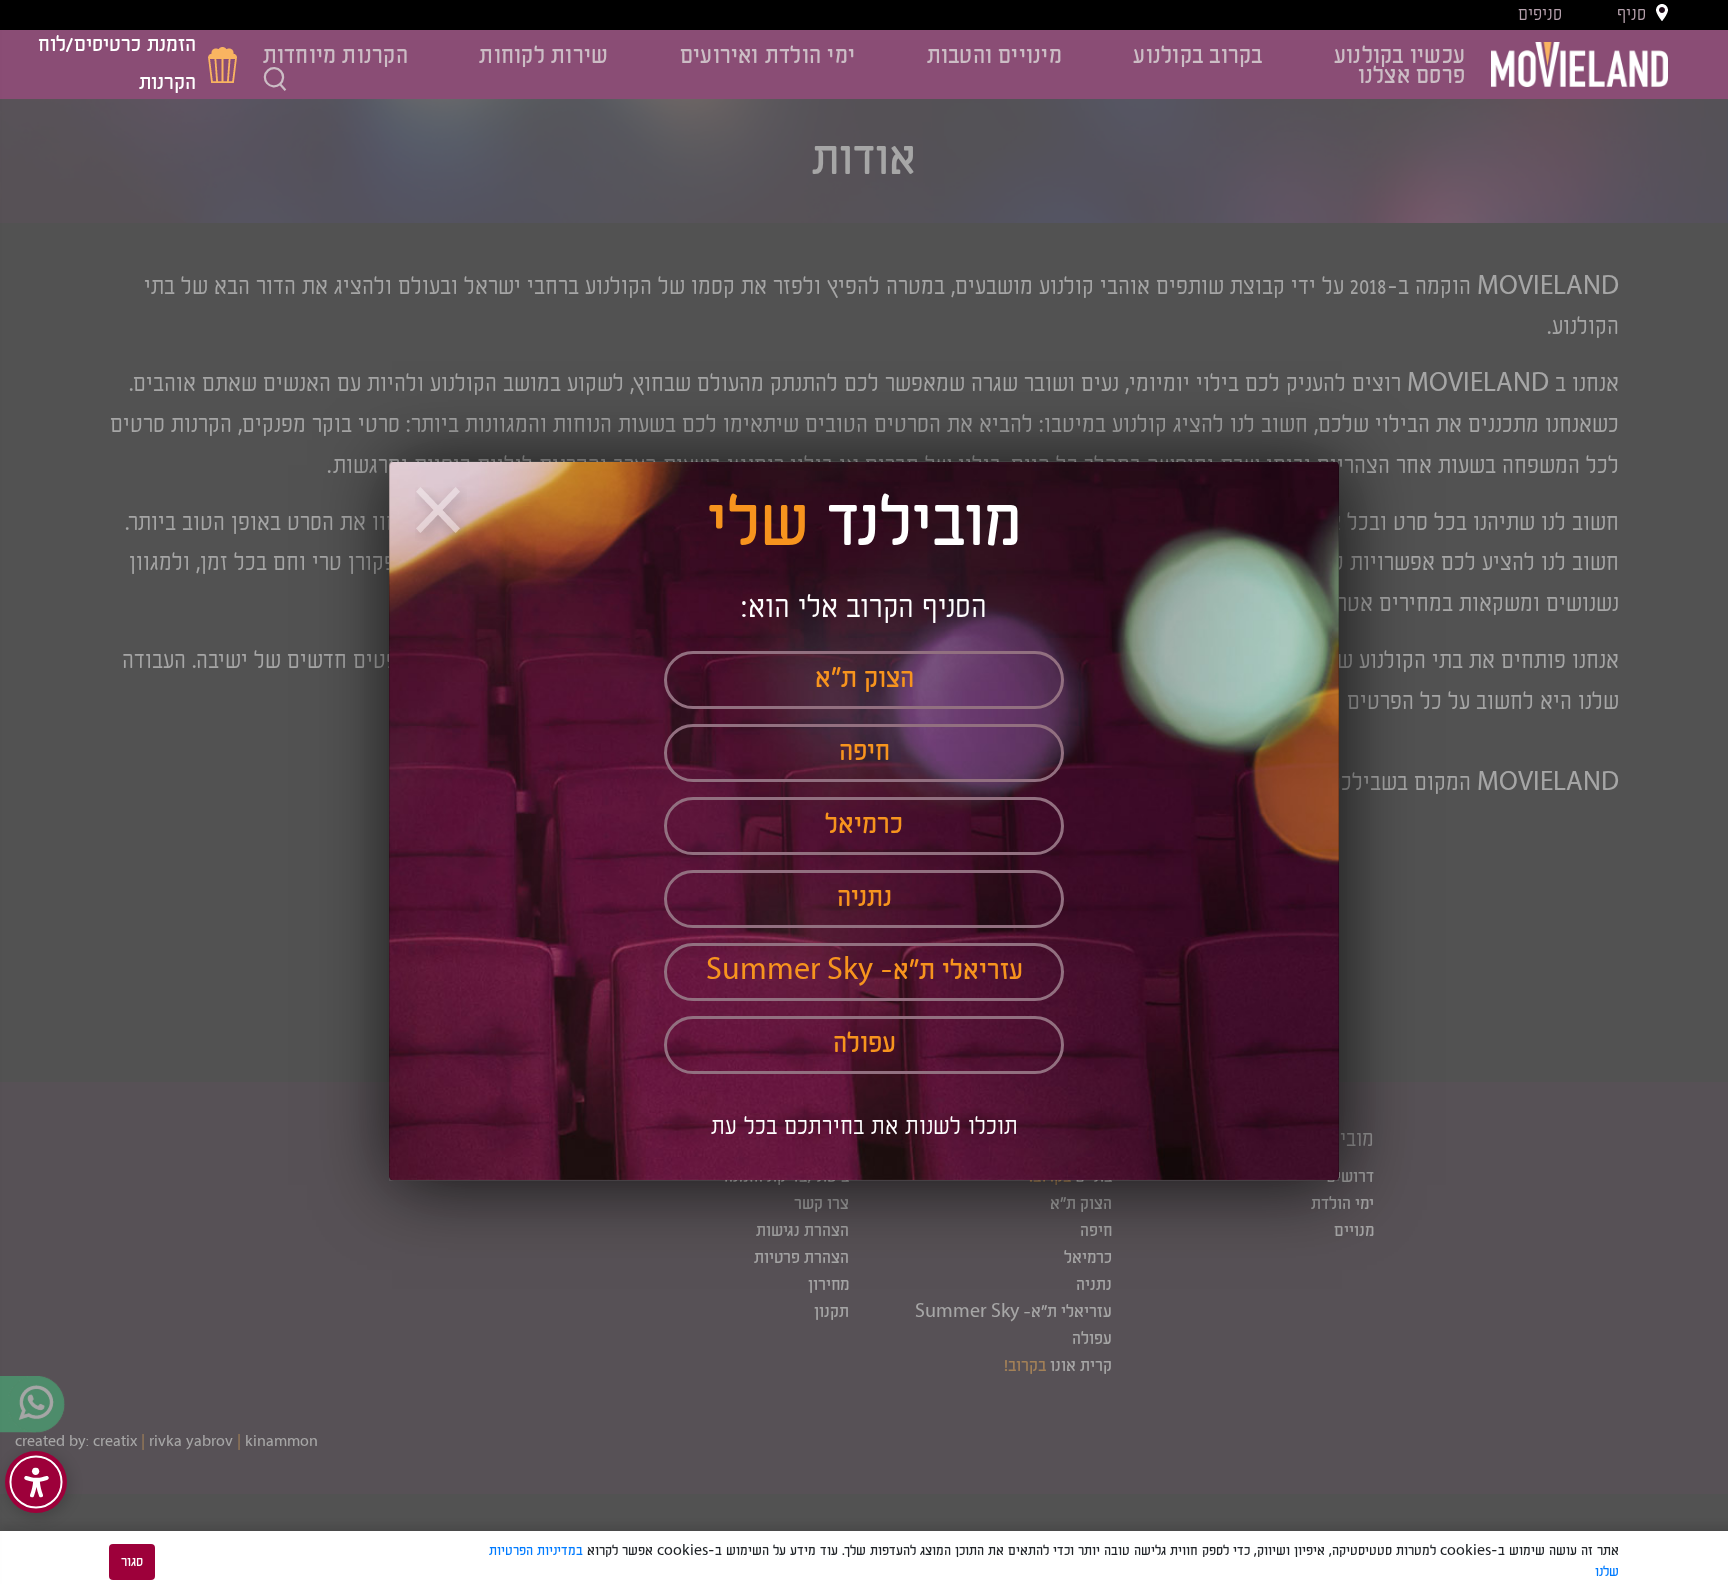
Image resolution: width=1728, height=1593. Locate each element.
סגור (132, 1562)
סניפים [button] (1540, 15)
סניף (1631, 15)
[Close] (441, 514)
